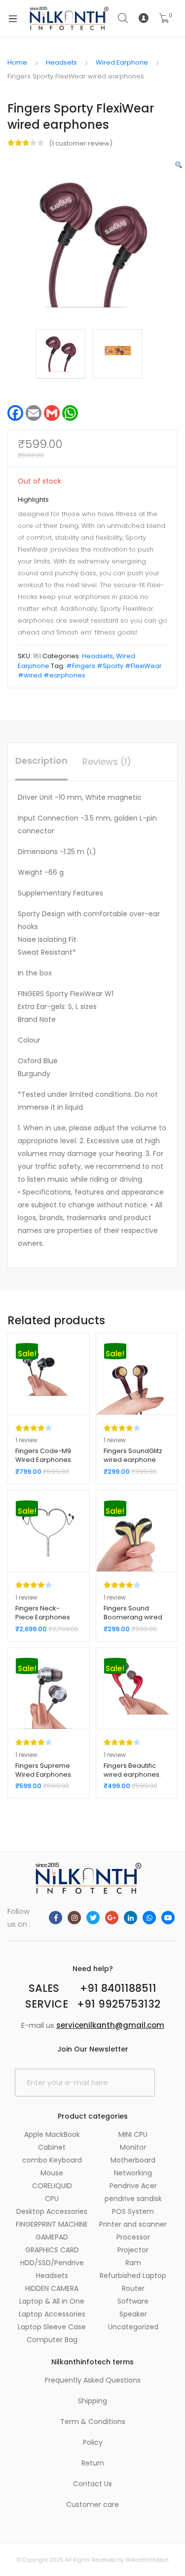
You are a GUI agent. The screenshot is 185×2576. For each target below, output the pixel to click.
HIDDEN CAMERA (52, 2288)
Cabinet (52, 2147)
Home (17, 62)
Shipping (92, 2401)
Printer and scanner (133, 2224)
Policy (93, 2442)
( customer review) (81, 143)
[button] (179, 165)
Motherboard (133, 2160)
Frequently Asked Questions (93, 2380)
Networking (133, 2173)
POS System (133, 2211)
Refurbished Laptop (133, 2276)
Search (123, 18)
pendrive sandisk (133, 2199)
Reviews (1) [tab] (107, 762)
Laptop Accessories (52, 2314)
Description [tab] (41, 761)
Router (133, 2288)
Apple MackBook (52, 2134)
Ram (133, 2263)
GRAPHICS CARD (52, 2250)
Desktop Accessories (52, 2211)
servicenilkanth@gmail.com (110, 2025)
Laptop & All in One (52, 2301)
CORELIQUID (52, 2186)
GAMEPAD (52, 2237)
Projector (133, 2250)
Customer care (92, 2504)
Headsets (61, 62)
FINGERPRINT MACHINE (52, 2224)
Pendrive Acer (133, 2186)
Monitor (133, 2147)
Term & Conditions (93, 2422)
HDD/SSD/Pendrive (52, 2263)
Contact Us (92, 2484)
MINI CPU (133, 2134)
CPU (52, 2199)
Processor (133, 2237)
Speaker (133, 2314)
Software (133, 2301)
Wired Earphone (122, 62)
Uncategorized (133, 2327)
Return (93, 2463)
